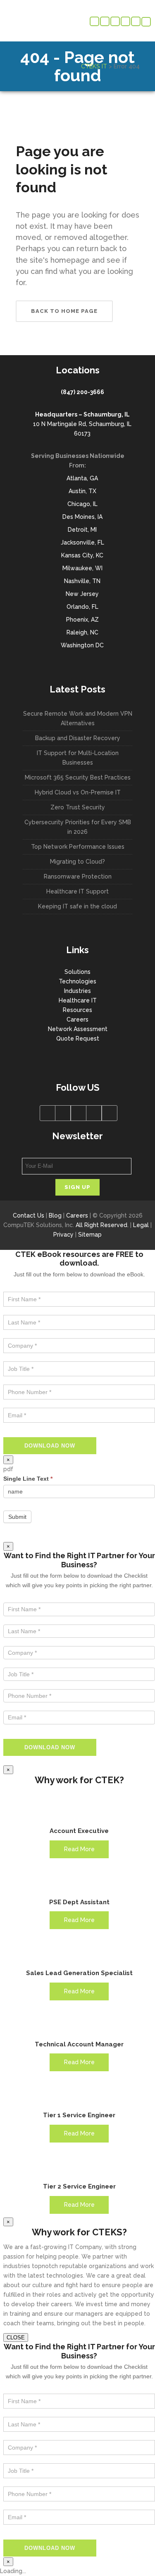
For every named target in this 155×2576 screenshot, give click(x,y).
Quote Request (78, 1039)
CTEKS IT (94, 66)
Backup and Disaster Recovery (78, 738)
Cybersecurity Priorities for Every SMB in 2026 (78, 827)
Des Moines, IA (82, 517)
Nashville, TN (82, 581)
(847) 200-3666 (82, 392)
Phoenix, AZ (82, 620)
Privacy (63, 1235)
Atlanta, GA (82, 478)
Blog (55, 1215)
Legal (141, 1225)
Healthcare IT (78, 1000)
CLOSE (16, 2338)
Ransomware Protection (78, 876)
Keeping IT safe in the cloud (77, 906)
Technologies (77, 981)
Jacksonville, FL (82, 542)
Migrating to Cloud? (77, 862)
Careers (77, 1019)
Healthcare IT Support (77, 891)
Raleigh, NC (82, 632)
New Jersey (82, 594)
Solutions (77, 972)
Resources (77, 1010)
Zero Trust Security (78, 807)
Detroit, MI (82, 530)
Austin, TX (82, 491)
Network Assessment (78, 1029)
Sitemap (90, 1235)
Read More (79, 1849)
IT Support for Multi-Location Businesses (78, 758)
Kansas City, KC (82, 555)
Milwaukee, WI (82, 568)
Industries (77, 991)
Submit (17, 1517)
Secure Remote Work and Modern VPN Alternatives (78, 718)
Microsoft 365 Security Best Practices (78, 777)
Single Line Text (28, 1479)
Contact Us (29, 1215)
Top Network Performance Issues (78, 847)
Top (146, 2565)
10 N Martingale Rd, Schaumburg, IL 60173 (82, 424)
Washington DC (82, 645)
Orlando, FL (82, 607)
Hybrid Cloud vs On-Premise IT (78, 792)
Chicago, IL (82, 504)
